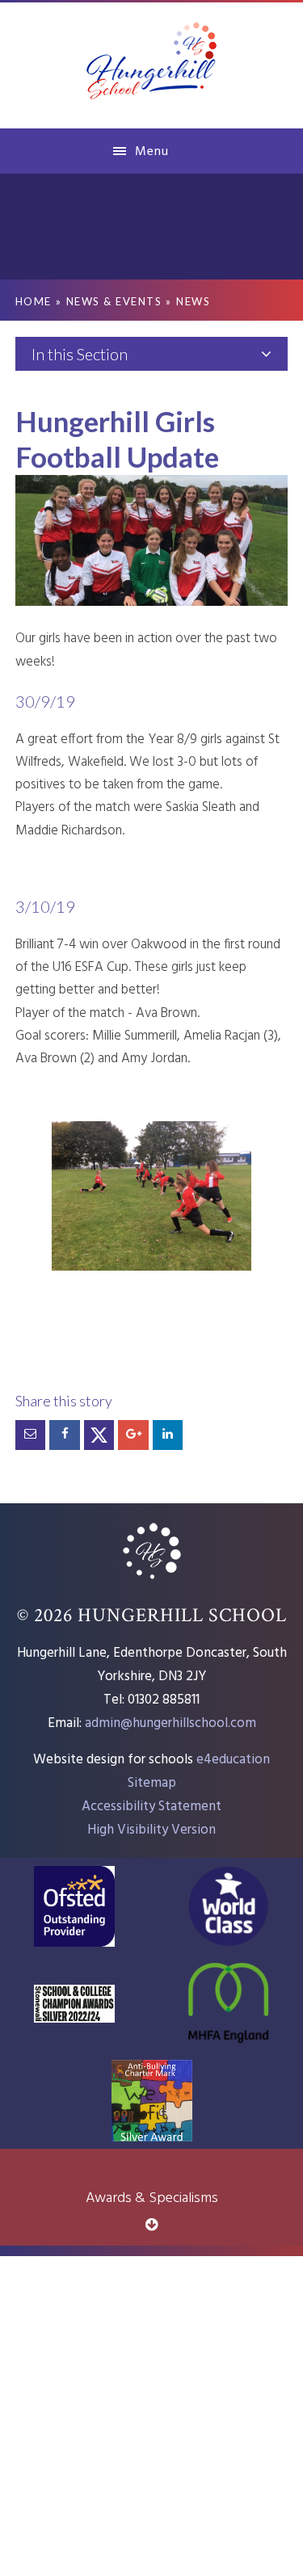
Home (34, 301)
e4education (233, 1760)
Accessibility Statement (151, 1807)
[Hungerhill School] (152, 64)
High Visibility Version (151, 1830)
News (193, 301)
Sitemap (152, 1783)
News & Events (114, 301)
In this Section (80, 354)
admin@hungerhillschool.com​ (170, 1723)
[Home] (152, 1581)
